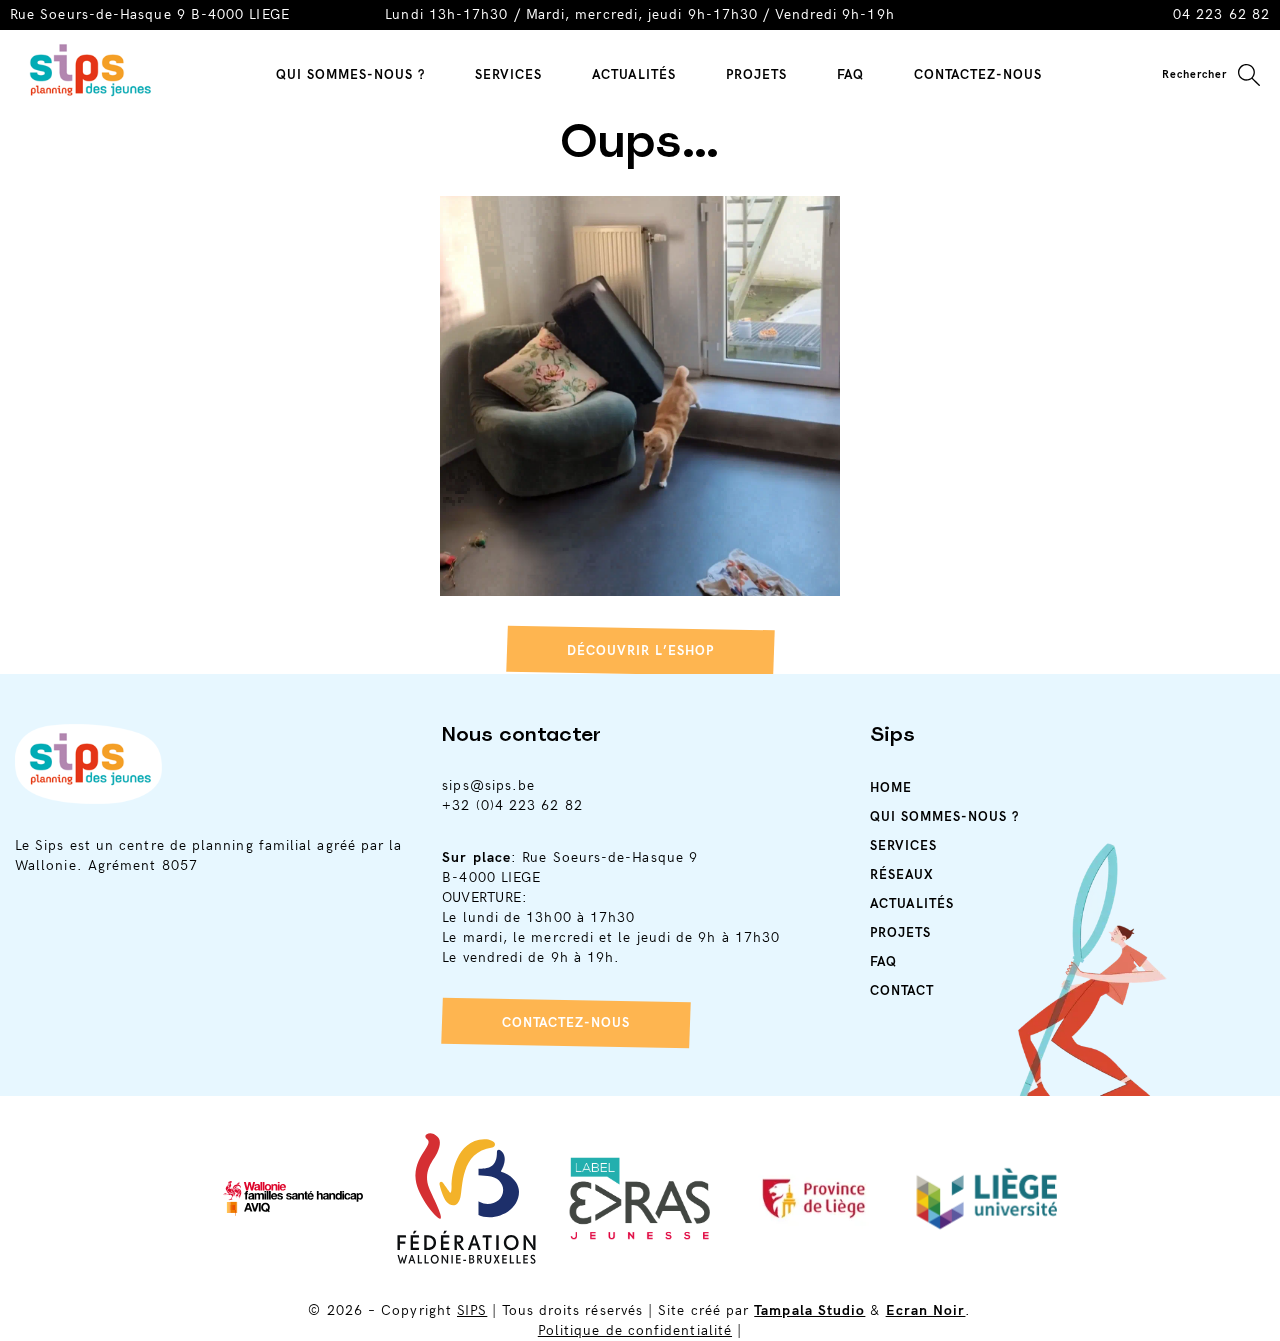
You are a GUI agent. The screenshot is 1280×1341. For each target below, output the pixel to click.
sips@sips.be (488, 785)
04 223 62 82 (1221, 14)
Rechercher (1194, 74)
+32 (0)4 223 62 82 (512, 805)
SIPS (472, 1310)
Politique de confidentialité (635, 1330)
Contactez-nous (566, 1023)
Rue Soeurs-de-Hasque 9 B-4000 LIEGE (150, 14)
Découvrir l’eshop (640, 651)
